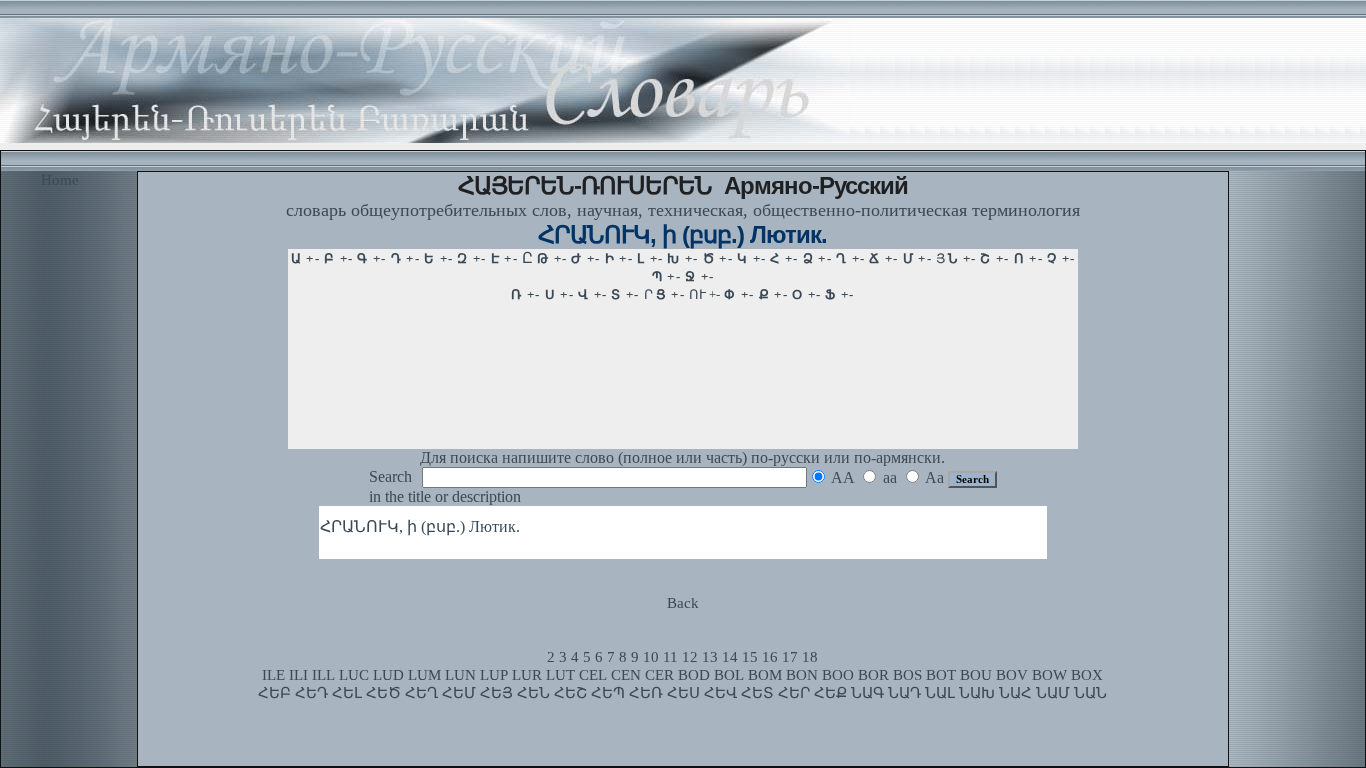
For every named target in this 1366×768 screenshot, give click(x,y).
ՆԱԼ (940, 693)
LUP (494, 675)
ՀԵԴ (311, 693)
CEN (626, 675)
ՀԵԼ (347, 693)
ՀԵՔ (830, 693)
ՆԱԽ (977, 693)
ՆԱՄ (1053, 693)
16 (770, 657)
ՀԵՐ (794, 693)
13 (710, 657)
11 (670, 657)
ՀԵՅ (496, 693)
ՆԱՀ (1015, 693)
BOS (907, 675)
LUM (424, 675)
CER (659, 675)
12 (690, 657)
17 (790, 657)
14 (730, 657)
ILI (298, 675)
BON (802, 675)
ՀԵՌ (646, 693)
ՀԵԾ (383, 693)
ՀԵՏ (757, 693)
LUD (388, 675)
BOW (1049, 675)
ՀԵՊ (608, 693)
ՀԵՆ (533, 693)
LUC (354, 675)
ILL (323, 675)
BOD (694, 675)
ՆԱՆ (1090, 693)
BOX (1087, 675)
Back (683, 603)
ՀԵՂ (421, 693)
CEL (593, 675)
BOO (838, 675)
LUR (527, 675)
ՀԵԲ (274, 693)
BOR (873, 675)
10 (651, 657)
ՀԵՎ (720, 693)
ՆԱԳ (867, 693)
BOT (941, 675)
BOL (729, 675)
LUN (460, 675)
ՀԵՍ (683, 693)
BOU (976, 675)
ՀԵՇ (570, 693)
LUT (560, 675)
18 (810, 657)
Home (60, 180)
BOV (1012, 675)
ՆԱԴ (904, 693)
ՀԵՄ (459, 693)
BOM (765, 675)
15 (750, 657)
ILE (273, 675)
